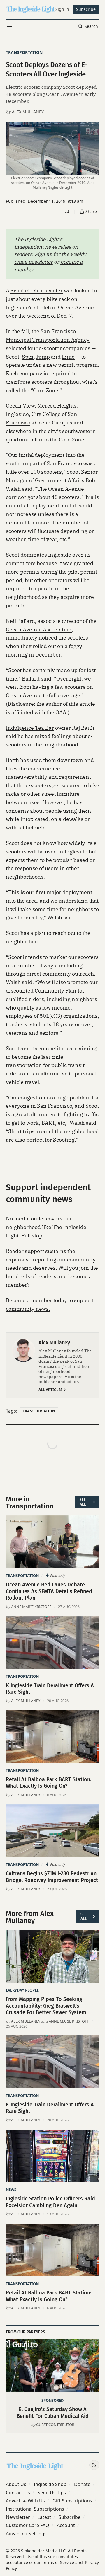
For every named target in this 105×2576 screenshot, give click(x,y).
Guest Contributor (55, 2425)
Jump (43, 357)
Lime (68, 357)
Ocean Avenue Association (39, 629)
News (11, 2190)
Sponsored (52, 2400)
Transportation (24, 52)
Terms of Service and (62, 2562)
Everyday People (22, 1990)
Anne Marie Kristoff (31, 1607)
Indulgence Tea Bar (30, 728)
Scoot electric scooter (37, 290)
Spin (28, 357)
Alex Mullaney (28, 112)
